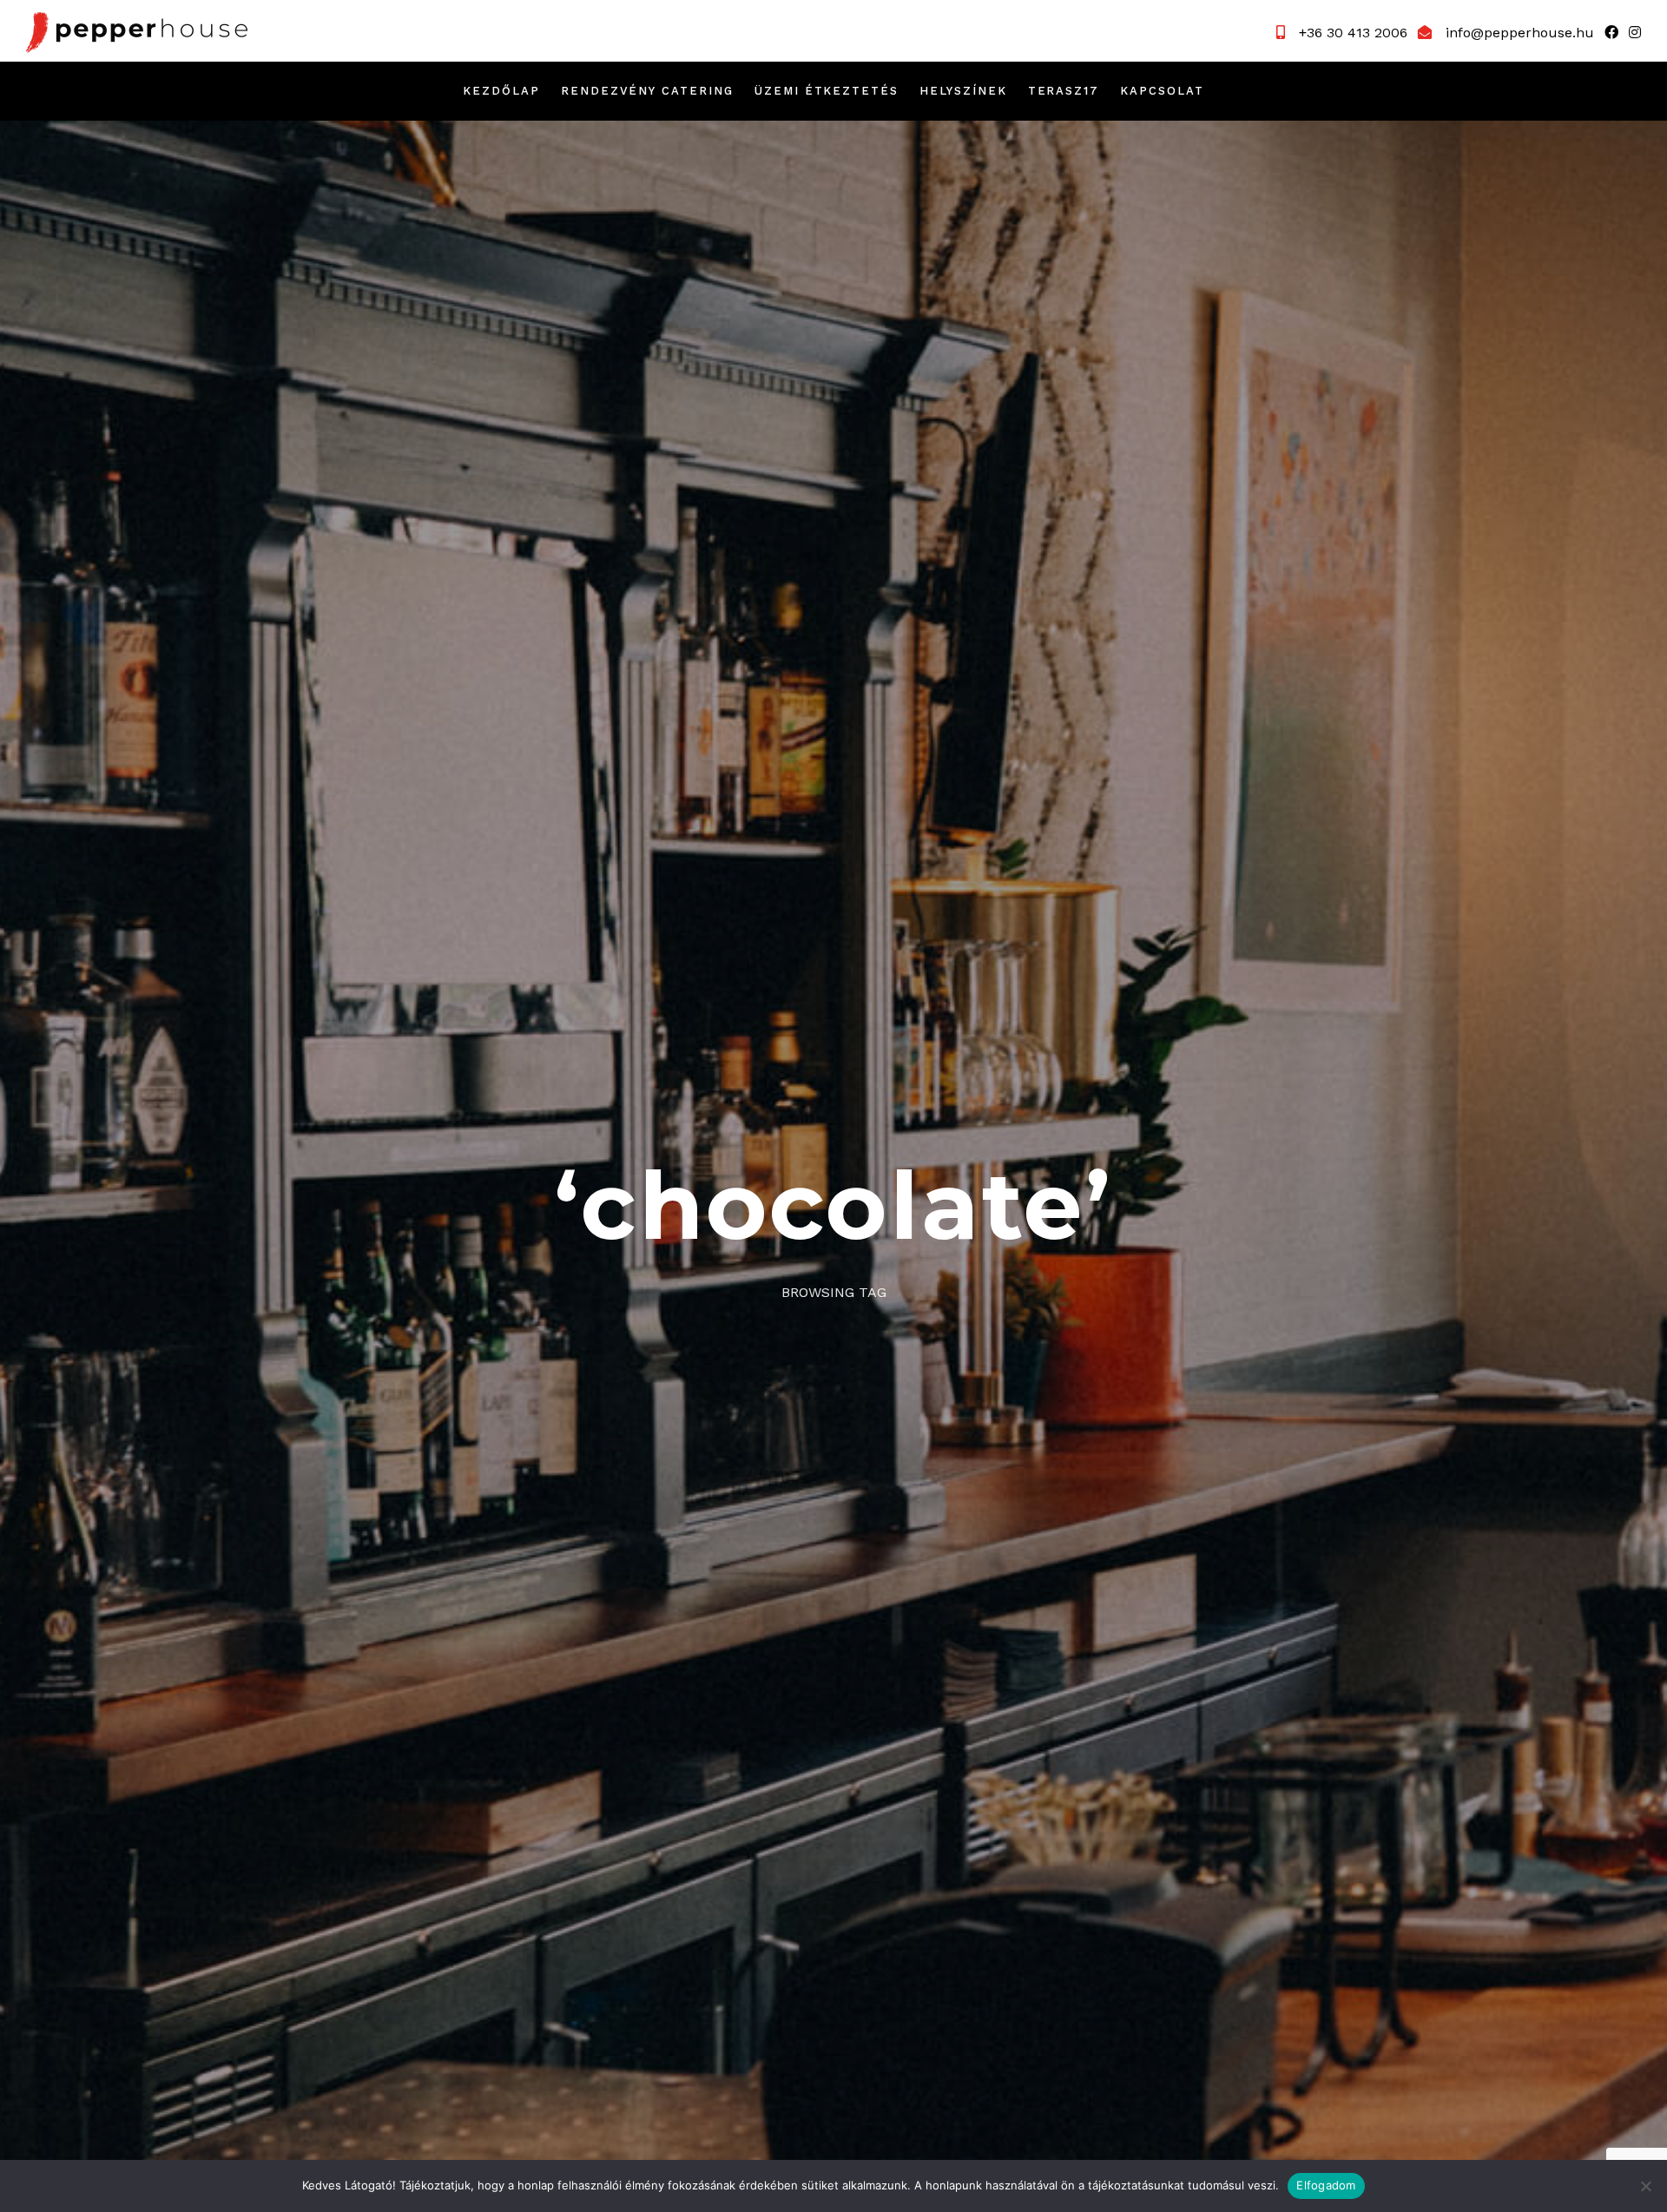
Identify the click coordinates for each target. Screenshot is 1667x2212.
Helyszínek (963, 91)
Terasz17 (1064, 91)
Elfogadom (1326, 2185)
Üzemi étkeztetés (827, 91)
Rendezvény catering (647, 91)
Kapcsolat (1162, 91)
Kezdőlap (501, 91)
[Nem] (1645, 2186)
